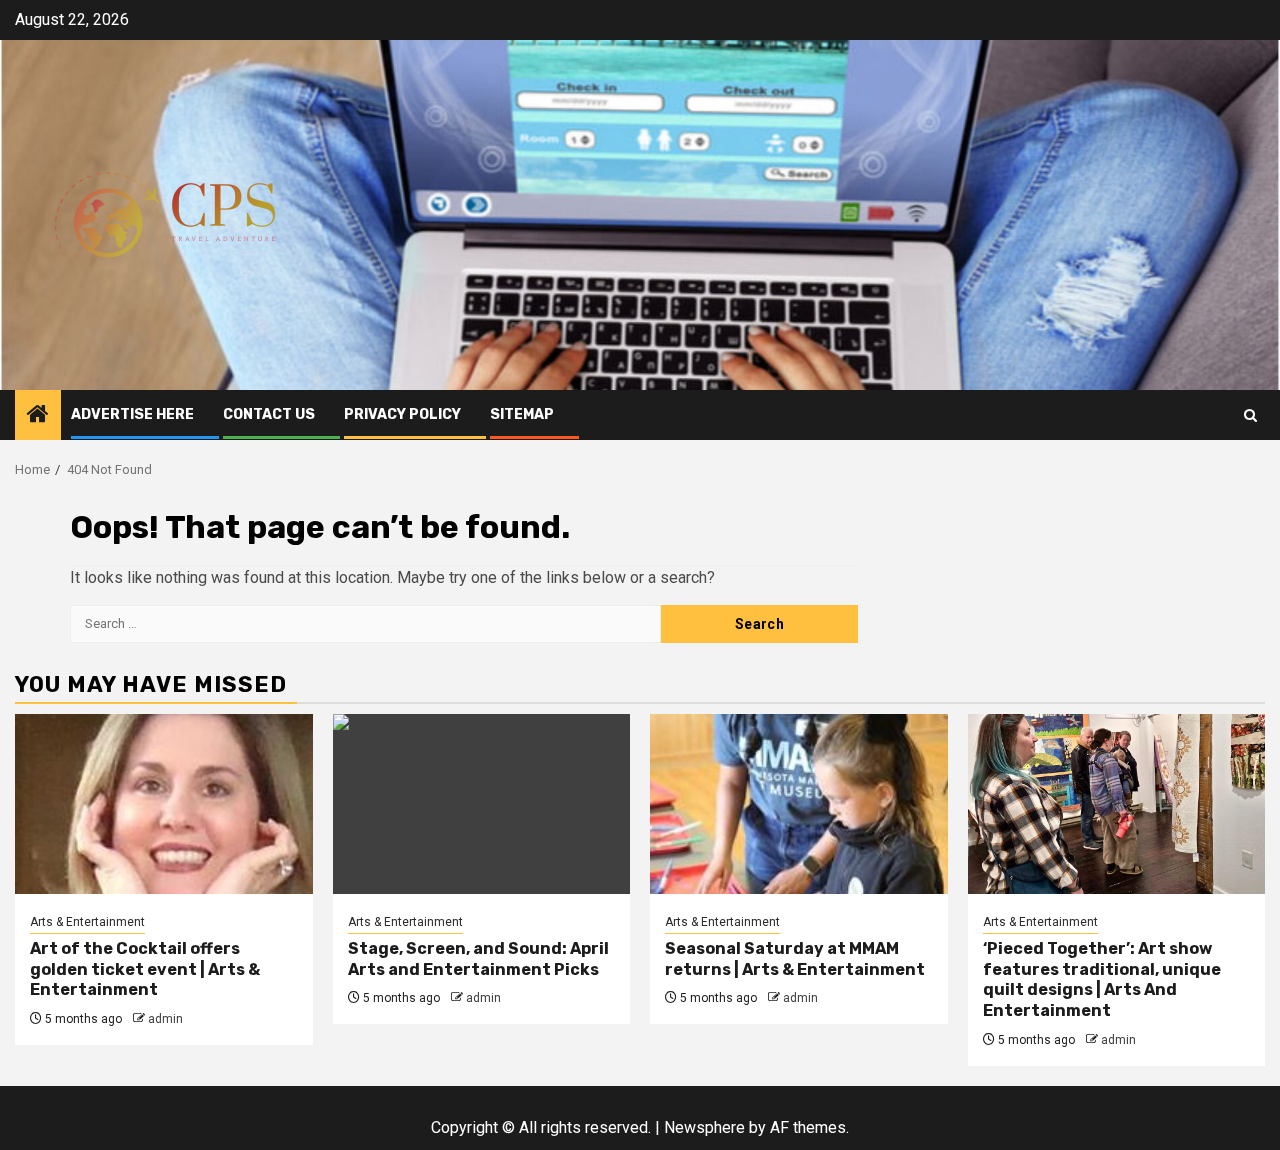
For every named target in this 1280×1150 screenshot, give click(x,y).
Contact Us (269, 414)
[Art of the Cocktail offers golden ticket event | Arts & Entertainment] (164, 804)
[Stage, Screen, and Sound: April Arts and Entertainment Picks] (482, 804)
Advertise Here (132, 414)
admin (165, 1019)
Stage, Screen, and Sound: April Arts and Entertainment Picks (478, 959)
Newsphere (704, 1127)
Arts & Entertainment (87, 922)
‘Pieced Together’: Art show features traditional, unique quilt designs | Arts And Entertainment (1102, 979)
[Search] (1250, 415)
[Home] (38, 416)
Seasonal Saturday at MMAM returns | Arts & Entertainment (795, 959)
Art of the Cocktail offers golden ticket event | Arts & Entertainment (145, 969)
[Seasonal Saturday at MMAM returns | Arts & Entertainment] (799, 804)
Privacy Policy (402, 414)
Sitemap (522, 414)
